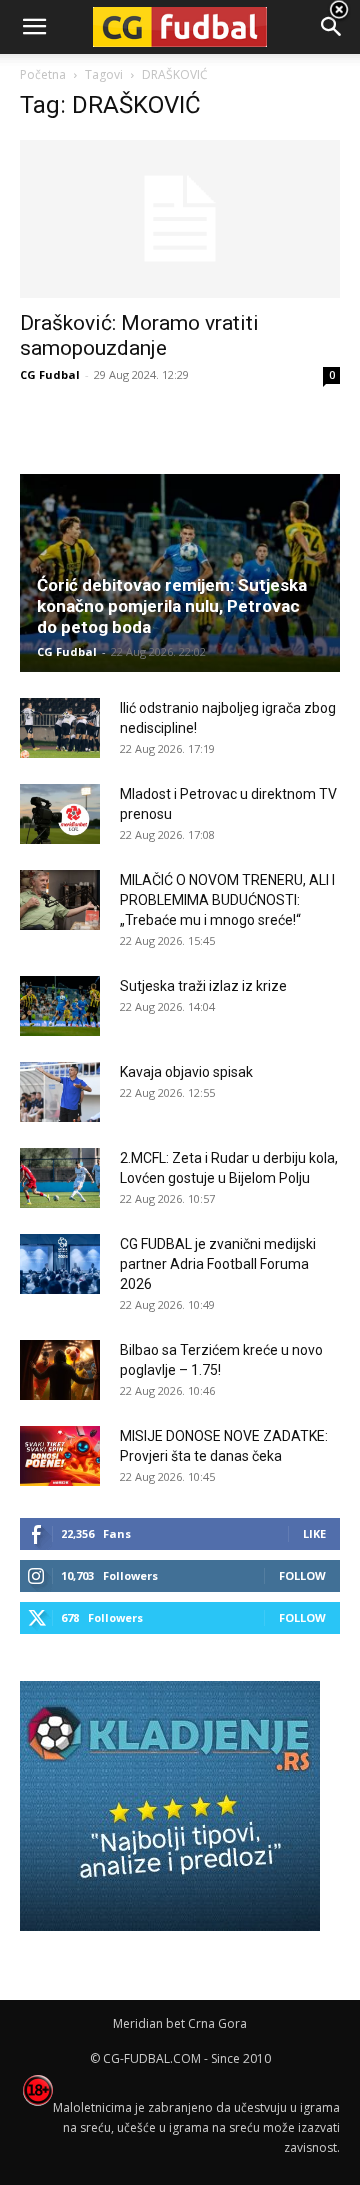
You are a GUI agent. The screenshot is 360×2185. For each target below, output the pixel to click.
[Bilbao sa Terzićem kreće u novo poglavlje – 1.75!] (60, 1370)
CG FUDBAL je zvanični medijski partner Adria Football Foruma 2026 (218, 1264)
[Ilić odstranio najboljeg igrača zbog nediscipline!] (60, 728)
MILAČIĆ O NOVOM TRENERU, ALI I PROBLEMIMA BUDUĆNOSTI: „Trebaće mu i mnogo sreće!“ (227, 900)
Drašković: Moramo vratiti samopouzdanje (139, 335)
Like (314, 1533)
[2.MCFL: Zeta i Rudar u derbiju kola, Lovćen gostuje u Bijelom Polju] (60, 1178)
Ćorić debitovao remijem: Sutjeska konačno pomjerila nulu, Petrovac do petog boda (172, 606)
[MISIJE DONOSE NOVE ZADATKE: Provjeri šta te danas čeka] (60, 1456)
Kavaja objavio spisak (186, 1072)
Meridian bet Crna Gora (180, 2023)
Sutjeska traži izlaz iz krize (203, 986)
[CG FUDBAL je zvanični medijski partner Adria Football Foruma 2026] (60, 1264)
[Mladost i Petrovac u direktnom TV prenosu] (60, 814)
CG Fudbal (50, 374)
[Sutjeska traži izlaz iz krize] (60, 1006)
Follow (302, 1575)
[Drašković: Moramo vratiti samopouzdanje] (180, 219)
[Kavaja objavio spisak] (60, 1092)
